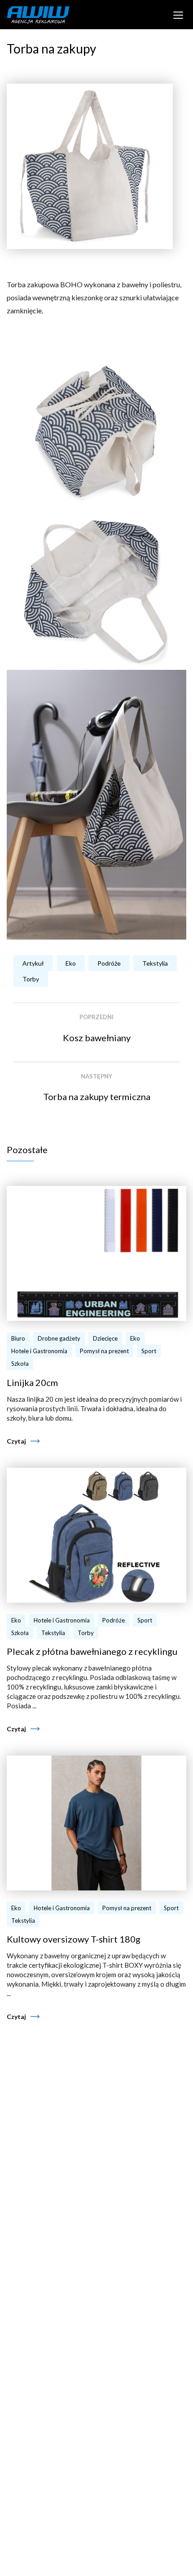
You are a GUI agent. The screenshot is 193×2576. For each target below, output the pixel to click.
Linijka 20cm (32, 1382)
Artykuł (33, 963)
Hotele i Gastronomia (39, 1351)
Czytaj (16, 1441)
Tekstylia (155, 963)
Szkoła (20, 1364)
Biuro (18, 1338)
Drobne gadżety (59, 1338)
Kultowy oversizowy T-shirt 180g (74, 1939)
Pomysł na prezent (104, 1351)
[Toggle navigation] (178, 14)
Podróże (109, 963)
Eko (71, 963)
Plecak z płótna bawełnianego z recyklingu (92, 1651)
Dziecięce (105, 1338)
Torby (31, 979)
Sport (149, 1351)
